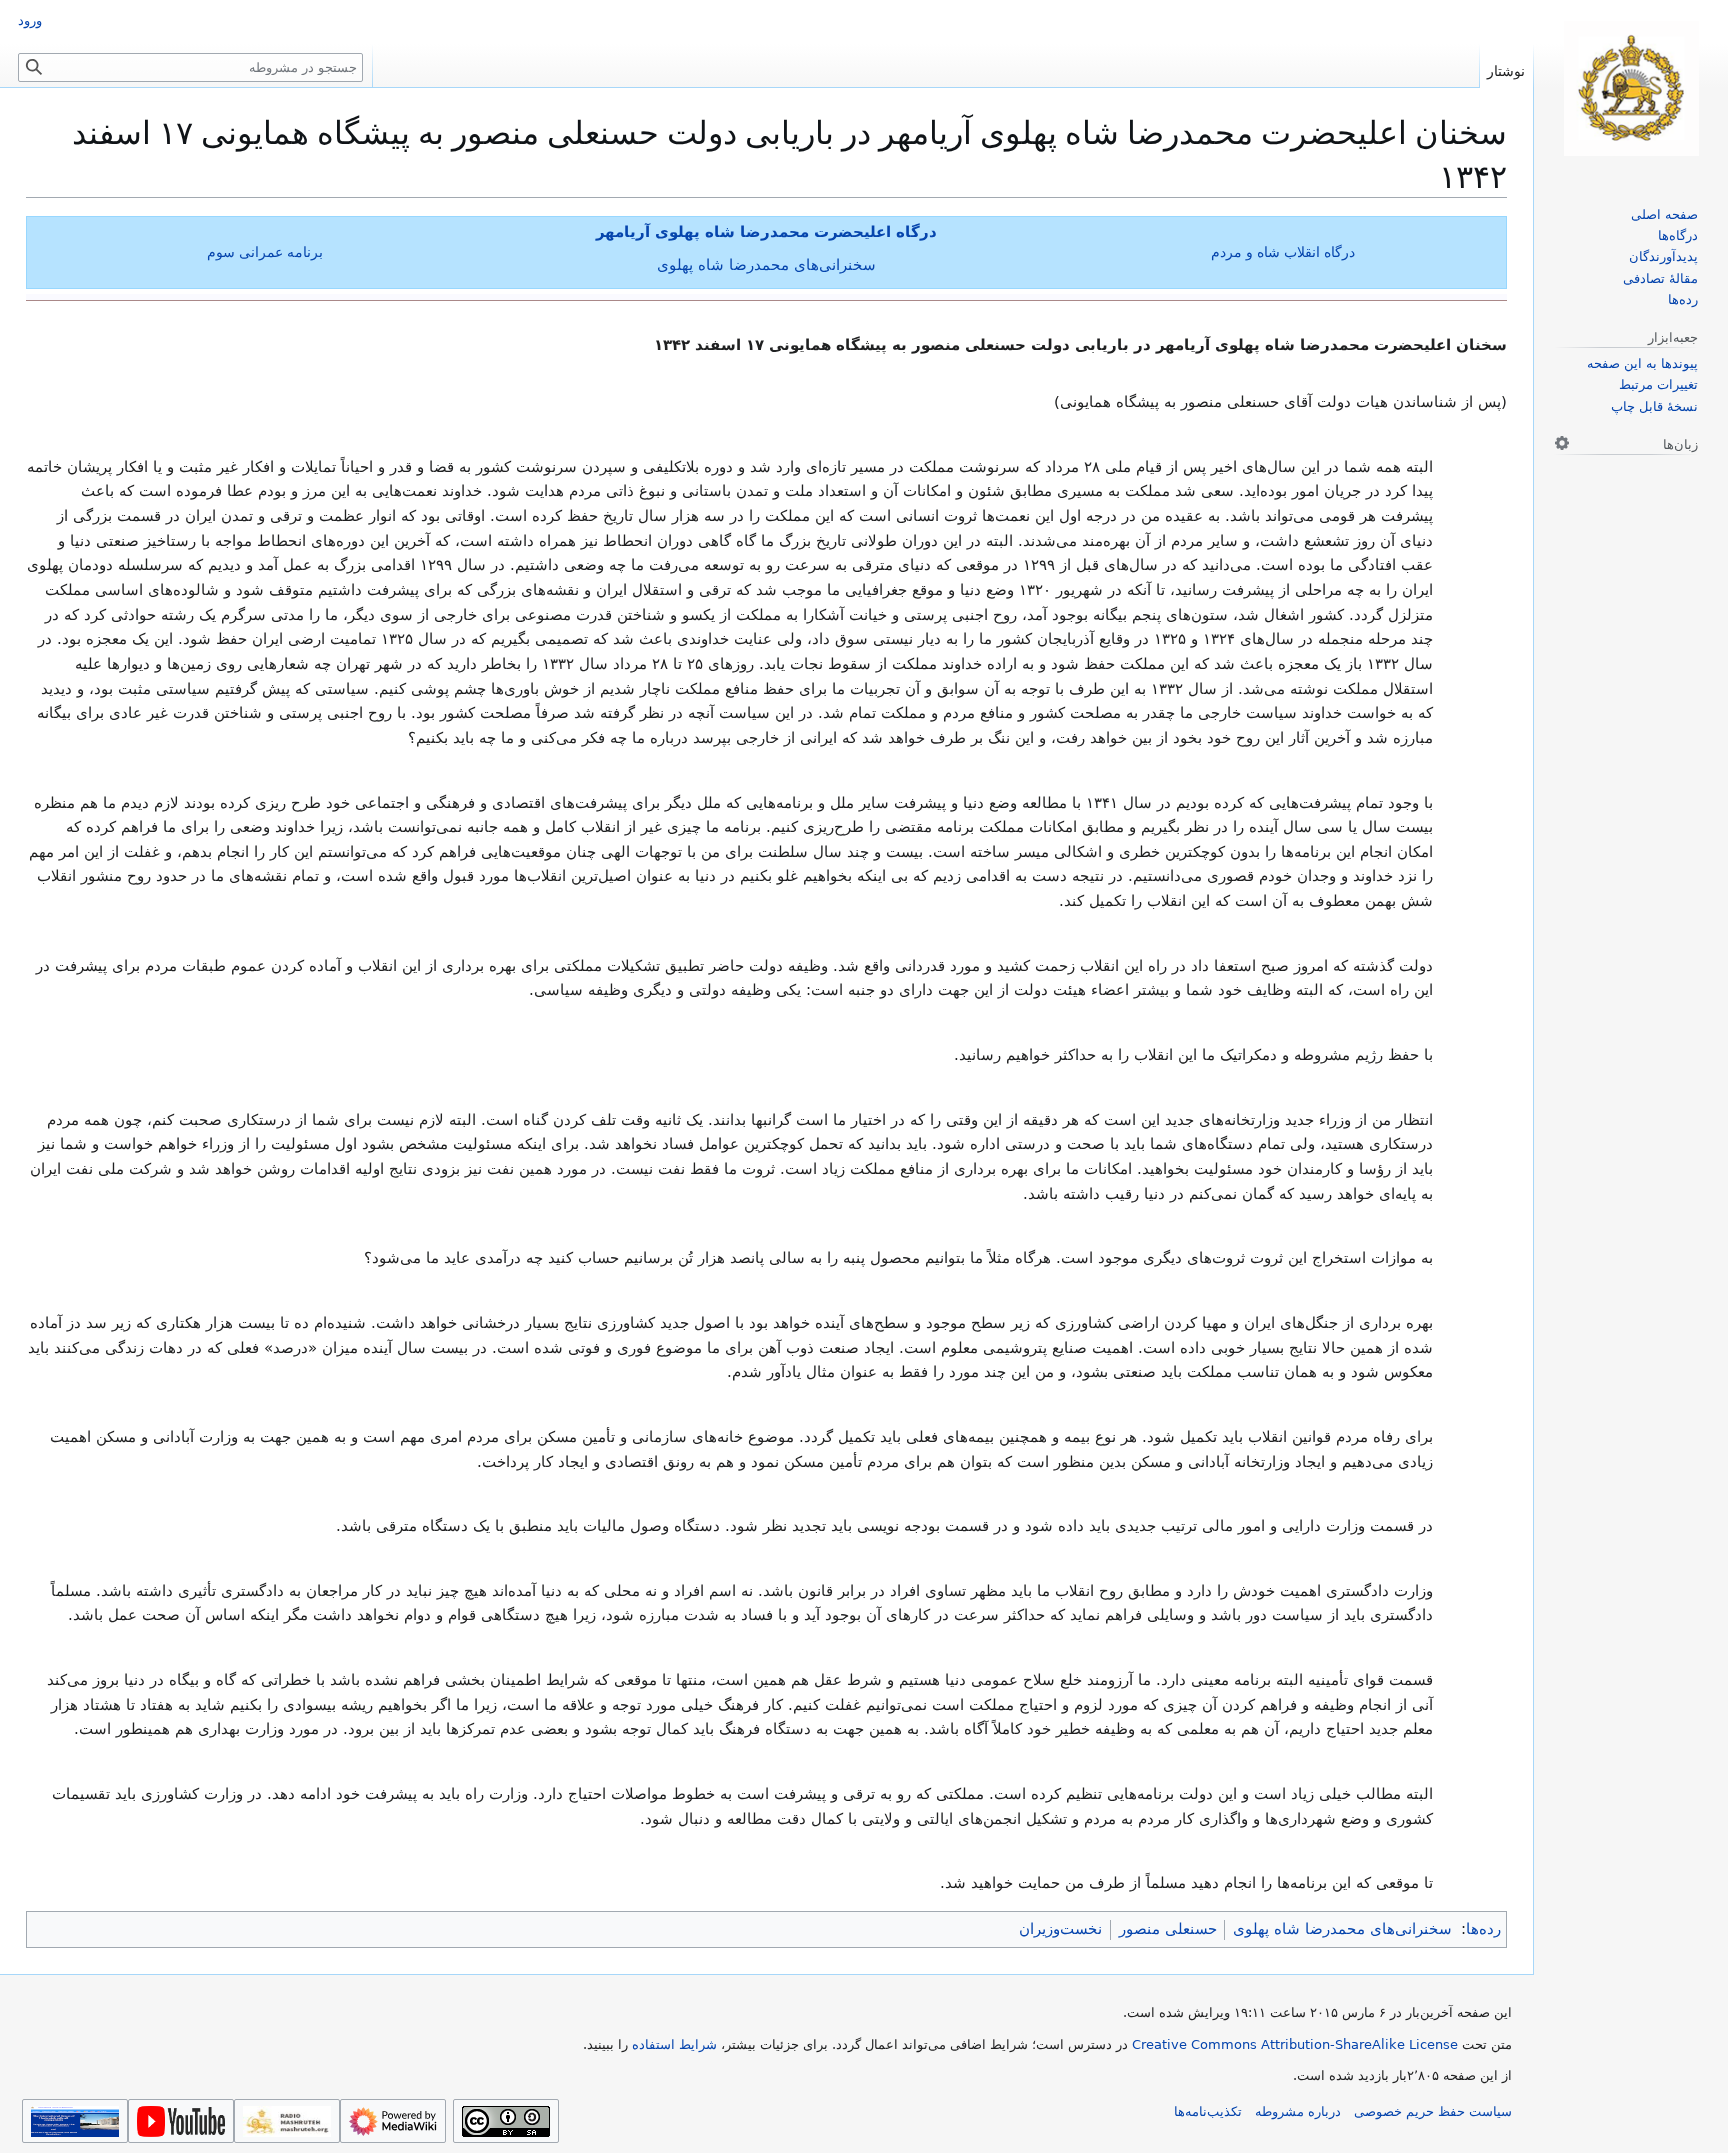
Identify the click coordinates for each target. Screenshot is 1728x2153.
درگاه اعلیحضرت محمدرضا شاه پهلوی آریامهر (766, 232)
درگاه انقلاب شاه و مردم (1283, 252)
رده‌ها (1483, 1929)
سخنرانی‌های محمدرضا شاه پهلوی (766, 265)
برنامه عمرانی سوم (265, 252)
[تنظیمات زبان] (1562, 443)
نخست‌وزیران (1060, 1929)
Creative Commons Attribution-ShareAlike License (1295, 2044)
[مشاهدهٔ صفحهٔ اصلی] (1631, 88)
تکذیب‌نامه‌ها (1208, 2111)
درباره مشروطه (1298, 2111)
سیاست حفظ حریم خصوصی (1433, 2111)
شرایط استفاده (674, 2044)
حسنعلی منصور (1168, 1929)
